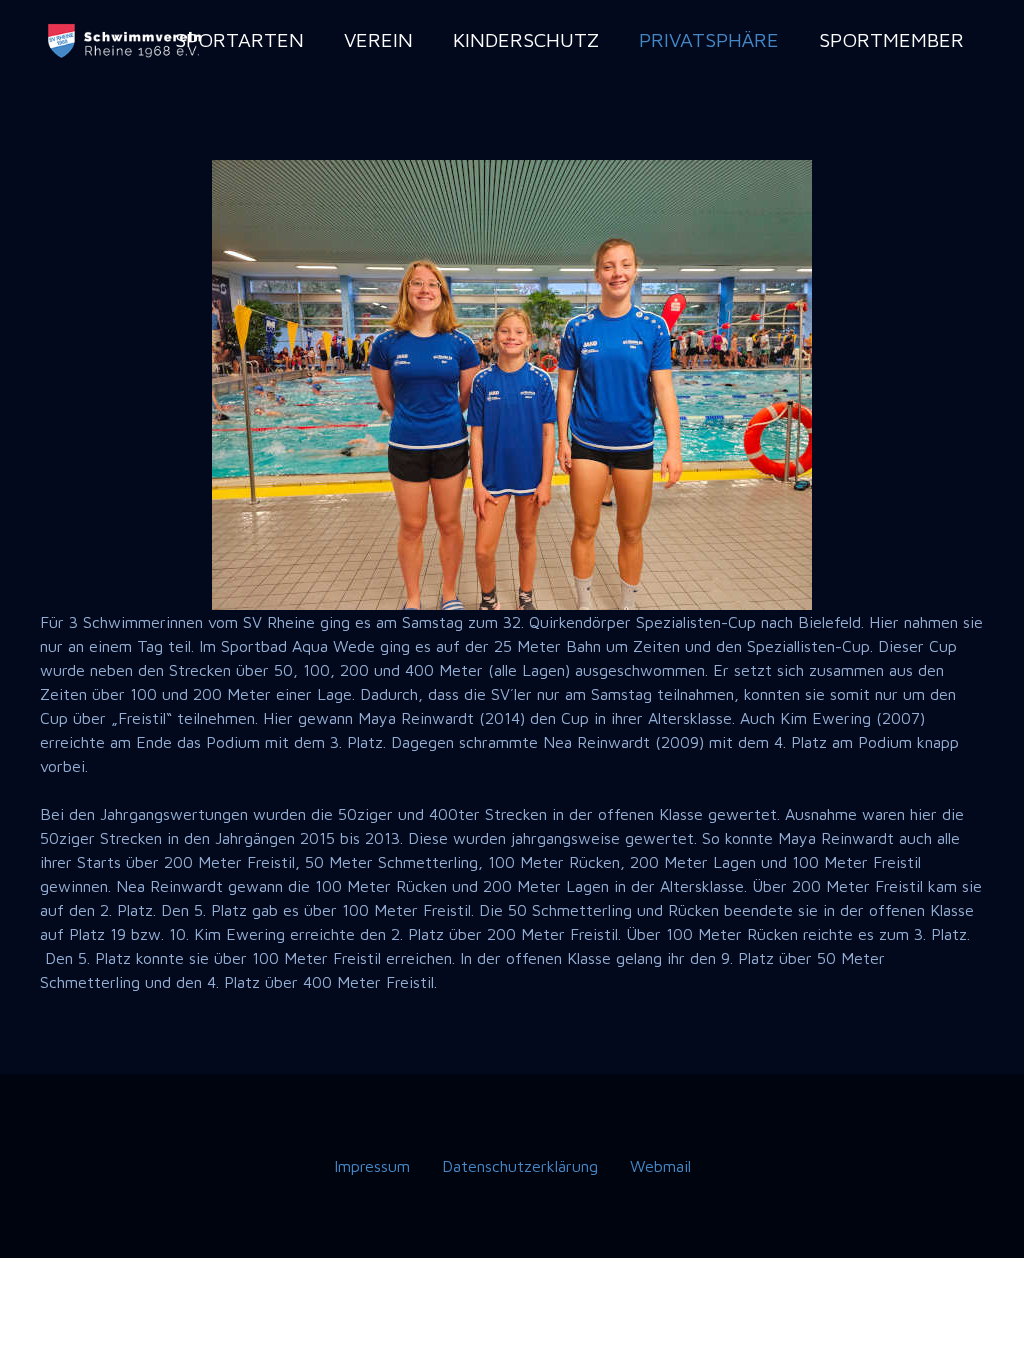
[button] (316, 40)
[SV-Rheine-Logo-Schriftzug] (126, 40)
